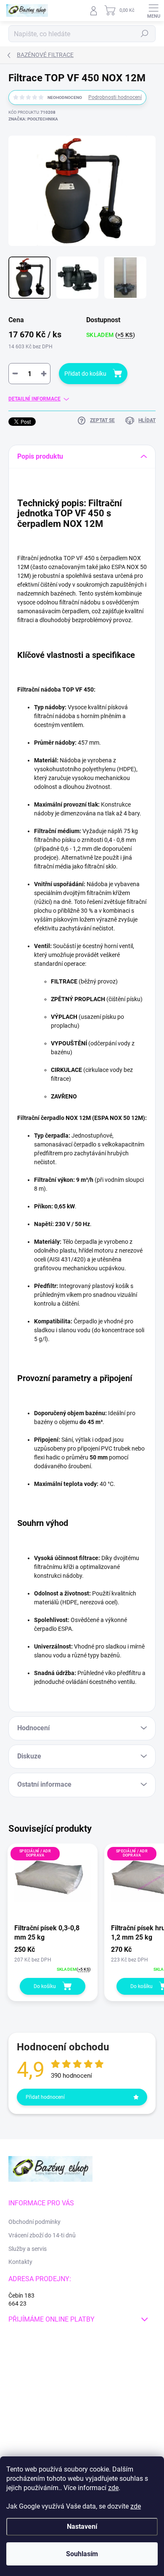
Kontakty (20, 2262)
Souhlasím (82, 2554)
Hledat (145, 34)
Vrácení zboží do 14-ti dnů (42, 2235)
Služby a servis (28, 2249)
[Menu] (153, 11)
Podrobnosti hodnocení (115, 97)
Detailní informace (34, 399)
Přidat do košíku (85, 374)
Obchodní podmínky (34, 2222)
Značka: (33, 119)
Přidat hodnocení (45, 2097)
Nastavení (82, 2527)
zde (113, 2488)
